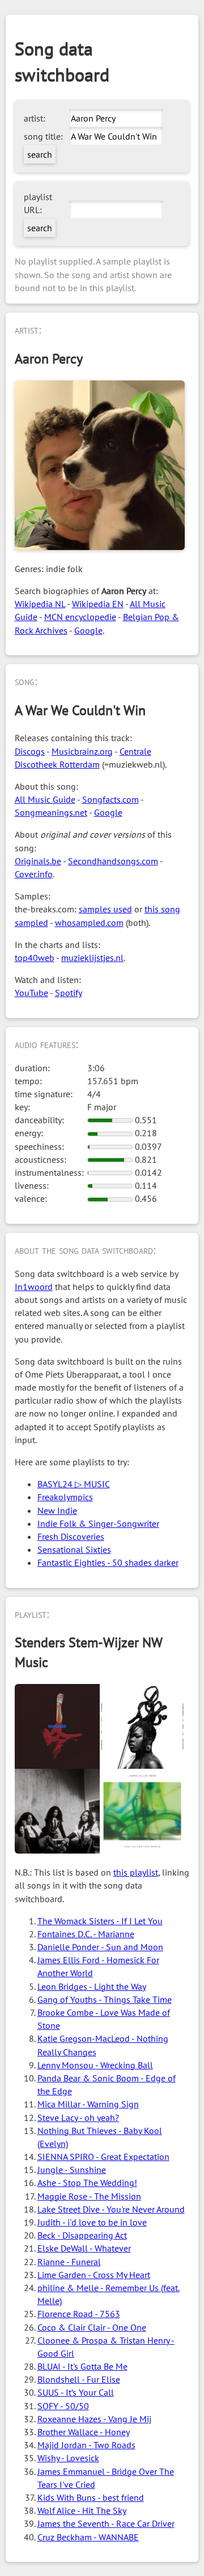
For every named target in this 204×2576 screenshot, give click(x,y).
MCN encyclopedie (80, 617)
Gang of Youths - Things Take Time (105, 1999)
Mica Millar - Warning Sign (88, 2104)
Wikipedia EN (98, 604)
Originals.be (38, 861)
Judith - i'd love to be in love (92, 2222)
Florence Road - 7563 (79, 2314)
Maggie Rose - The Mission (89, 2196)
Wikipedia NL (40, 604)
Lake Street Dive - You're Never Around (111, 2209)
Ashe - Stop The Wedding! (87, 2183)
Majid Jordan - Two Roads (86, 2445)
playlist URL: (38, 203)
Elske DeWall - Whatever (84, 2248)
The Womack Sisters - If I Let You (100, 1921)
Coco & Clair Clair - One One (92, 2327)
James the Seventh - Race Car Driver (106, 2523)
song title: (43, 136)
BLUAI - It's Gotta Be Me (82, 2366)
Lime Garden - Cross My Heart (94, 2275)
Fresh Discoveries (71, 1536)
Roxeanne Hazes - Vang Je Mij (94, 2419)
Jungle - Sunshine (72, 2170)
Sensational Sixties (74, 1549)
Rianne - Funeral (69, 2262)
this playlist (136, 1872)
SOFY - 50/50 (63, 2406)
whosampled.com (89, 923)
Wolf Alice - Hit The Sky (82, 2510)
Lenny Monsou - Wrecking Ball (95, 2065)
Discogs (30, 751)
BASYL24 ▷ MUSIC (74, 1484)
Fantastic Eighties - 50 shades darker (108, 1562)
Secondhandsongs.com (113, 861)
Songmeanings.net (51, 812)
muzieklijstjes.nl (92, 958)
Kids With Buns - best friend (91, 2497)
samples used (105, 909)
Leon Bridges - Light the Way (92, 1986)
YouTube (31, 993)
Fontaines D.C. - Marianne (86, 1934)
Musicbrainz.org (82, 751)
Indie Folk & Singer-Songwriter (98, 1523)
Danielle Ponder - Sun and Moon (100, 1947)
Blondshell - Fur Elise (79, 2379)
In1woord (34, 1287)
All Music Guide (45, 799)
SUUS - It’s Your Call (76, 2392)
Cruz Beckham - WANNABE (88, 2537)
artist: (35, 118)
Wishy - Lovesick (68, 2458)
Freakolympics (65, 1497)
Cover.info (34, 874)
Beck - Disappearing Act (82, 2235)
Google (88, 630)
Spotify (69, 993)
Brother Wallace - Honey (84, 2432)
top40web (35, 958)
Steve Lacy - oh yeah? (78, 2118)
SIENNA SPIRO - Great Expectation (103, 2157)
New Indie (57, 1510)
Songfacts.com (110, 799)
